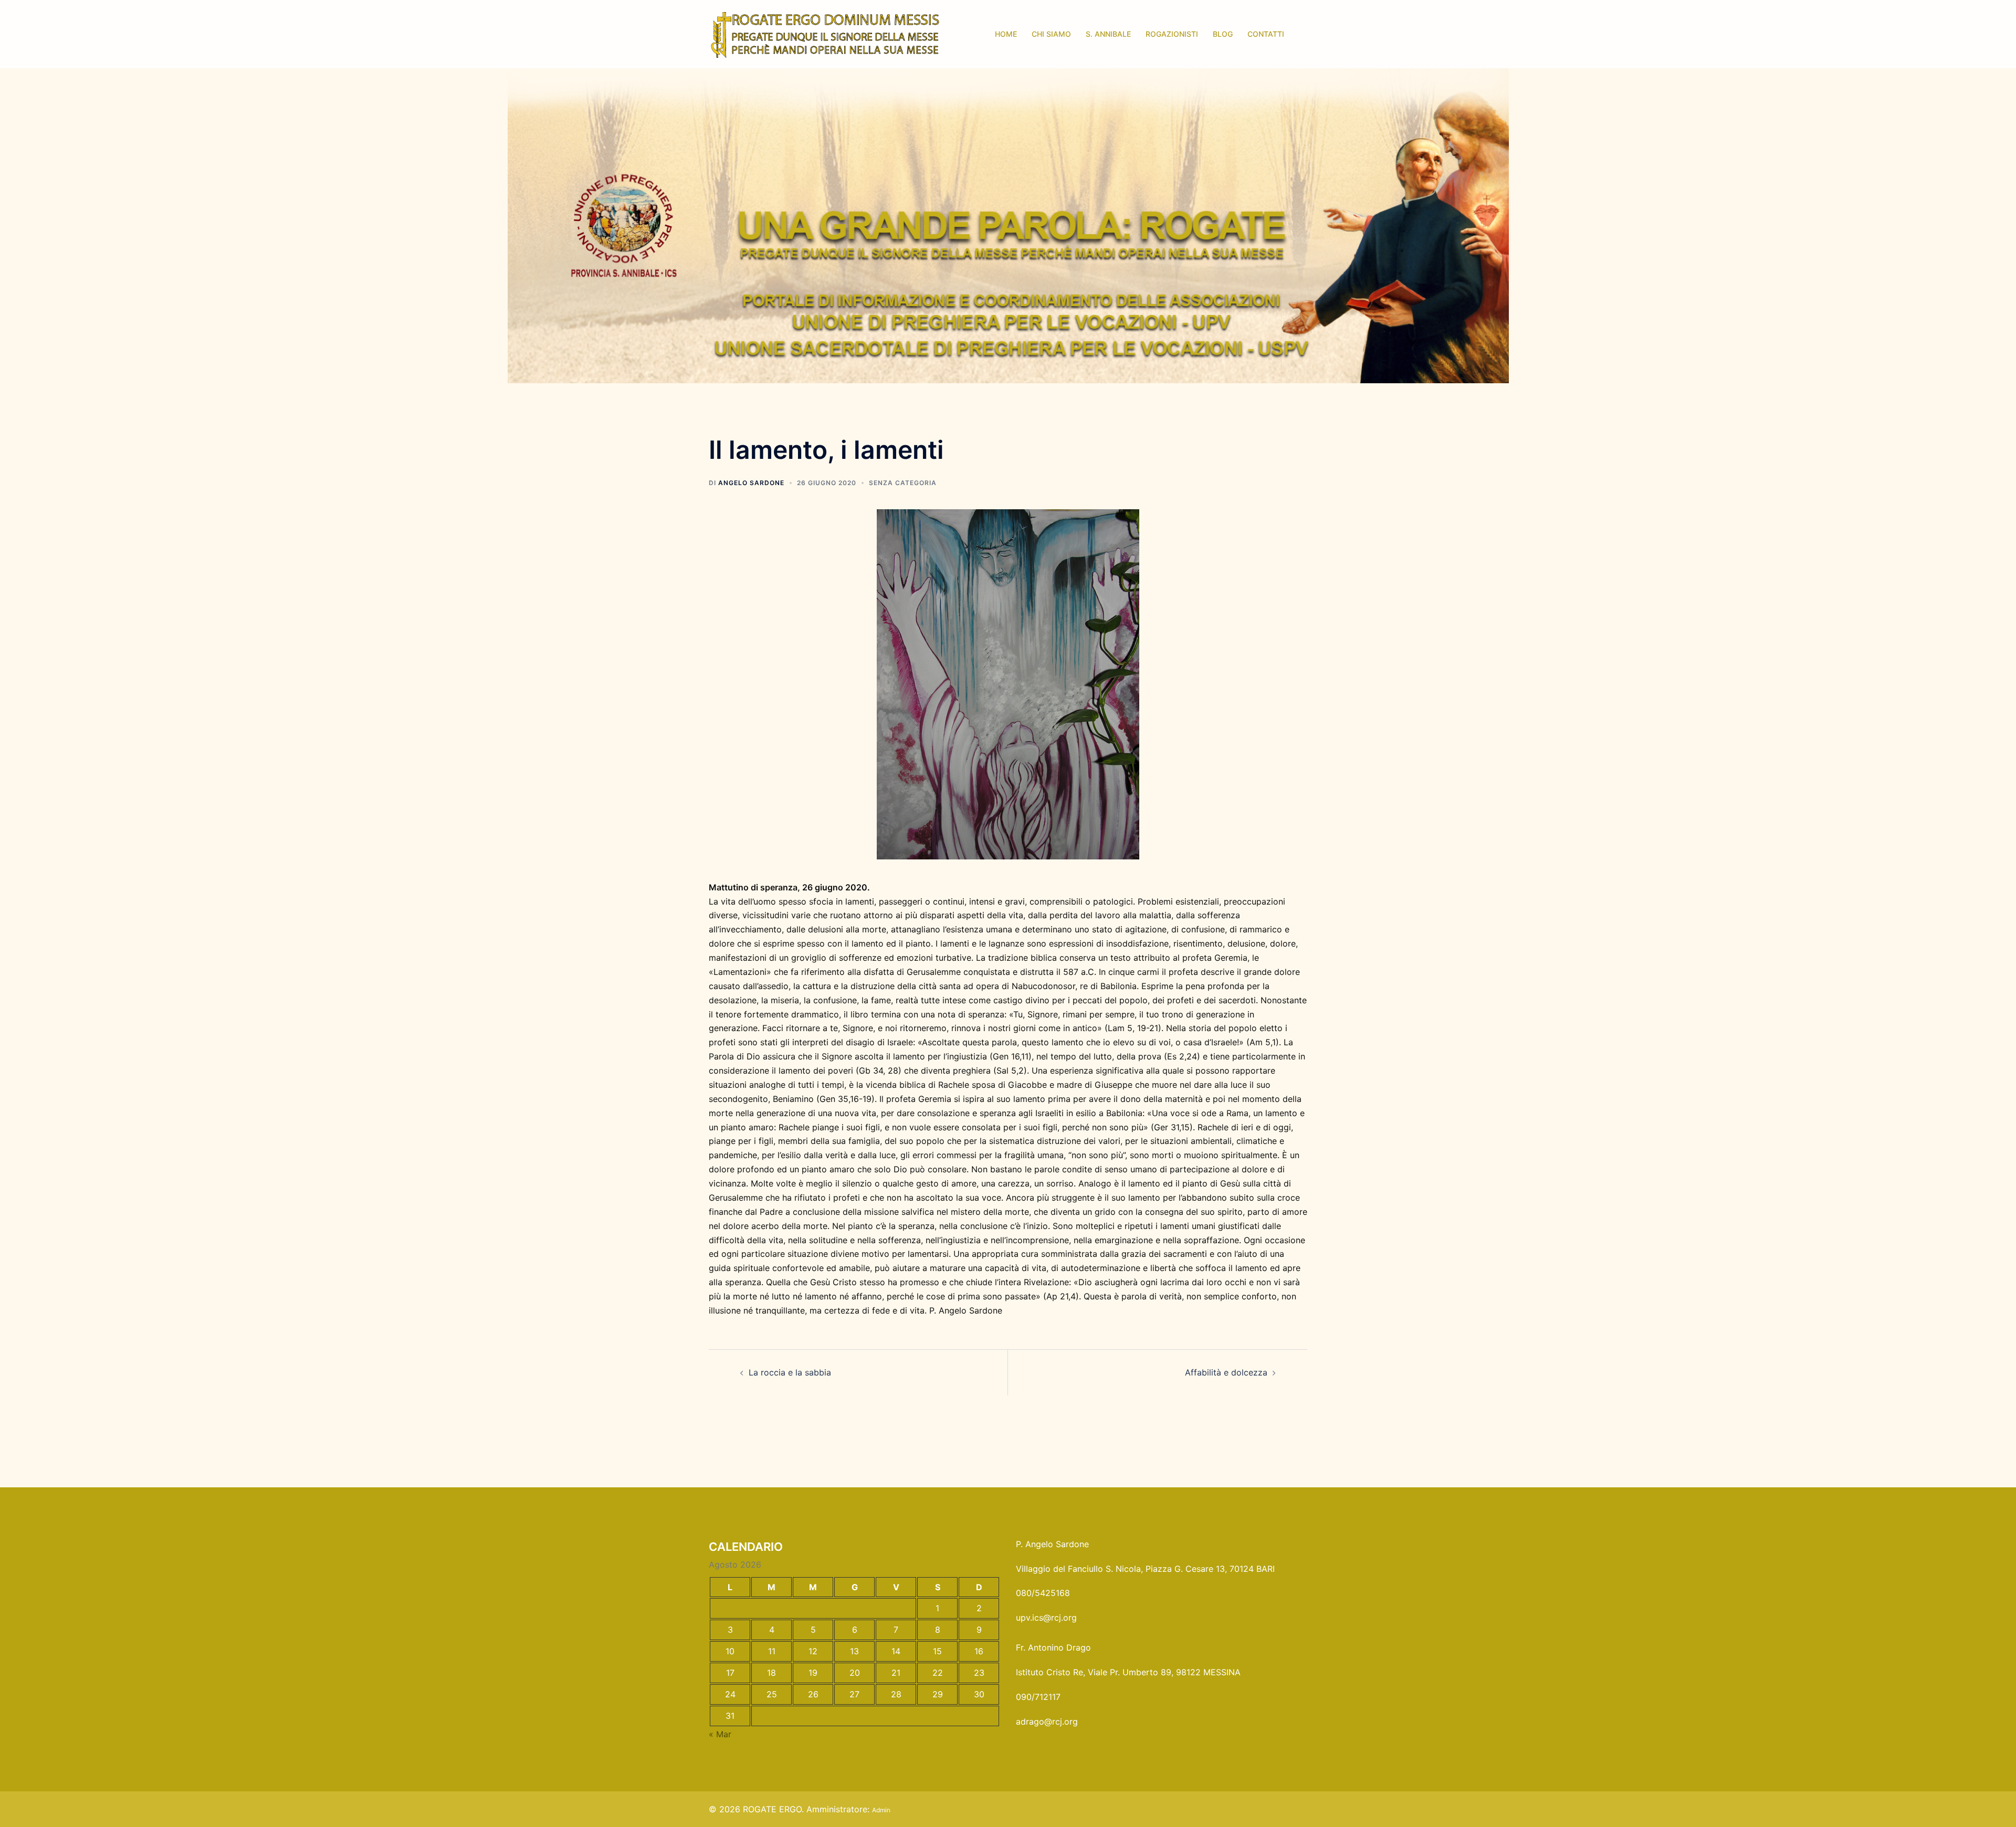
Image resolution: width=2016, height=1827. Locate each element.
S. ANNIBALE (1108, 34)
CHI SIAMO (1051, 34)
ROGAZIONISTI (1172, 34)
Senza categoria (903, 483)
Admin (881, 1810)
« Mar (720, 1734)
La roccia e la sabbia (790, 1372)
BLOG (1223, 34)
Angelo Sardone (751, 483)
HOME (1006, 34)
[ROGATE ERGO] (825, 33)
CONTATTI (1266, 34)
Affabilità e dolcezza (1226, 1372)
